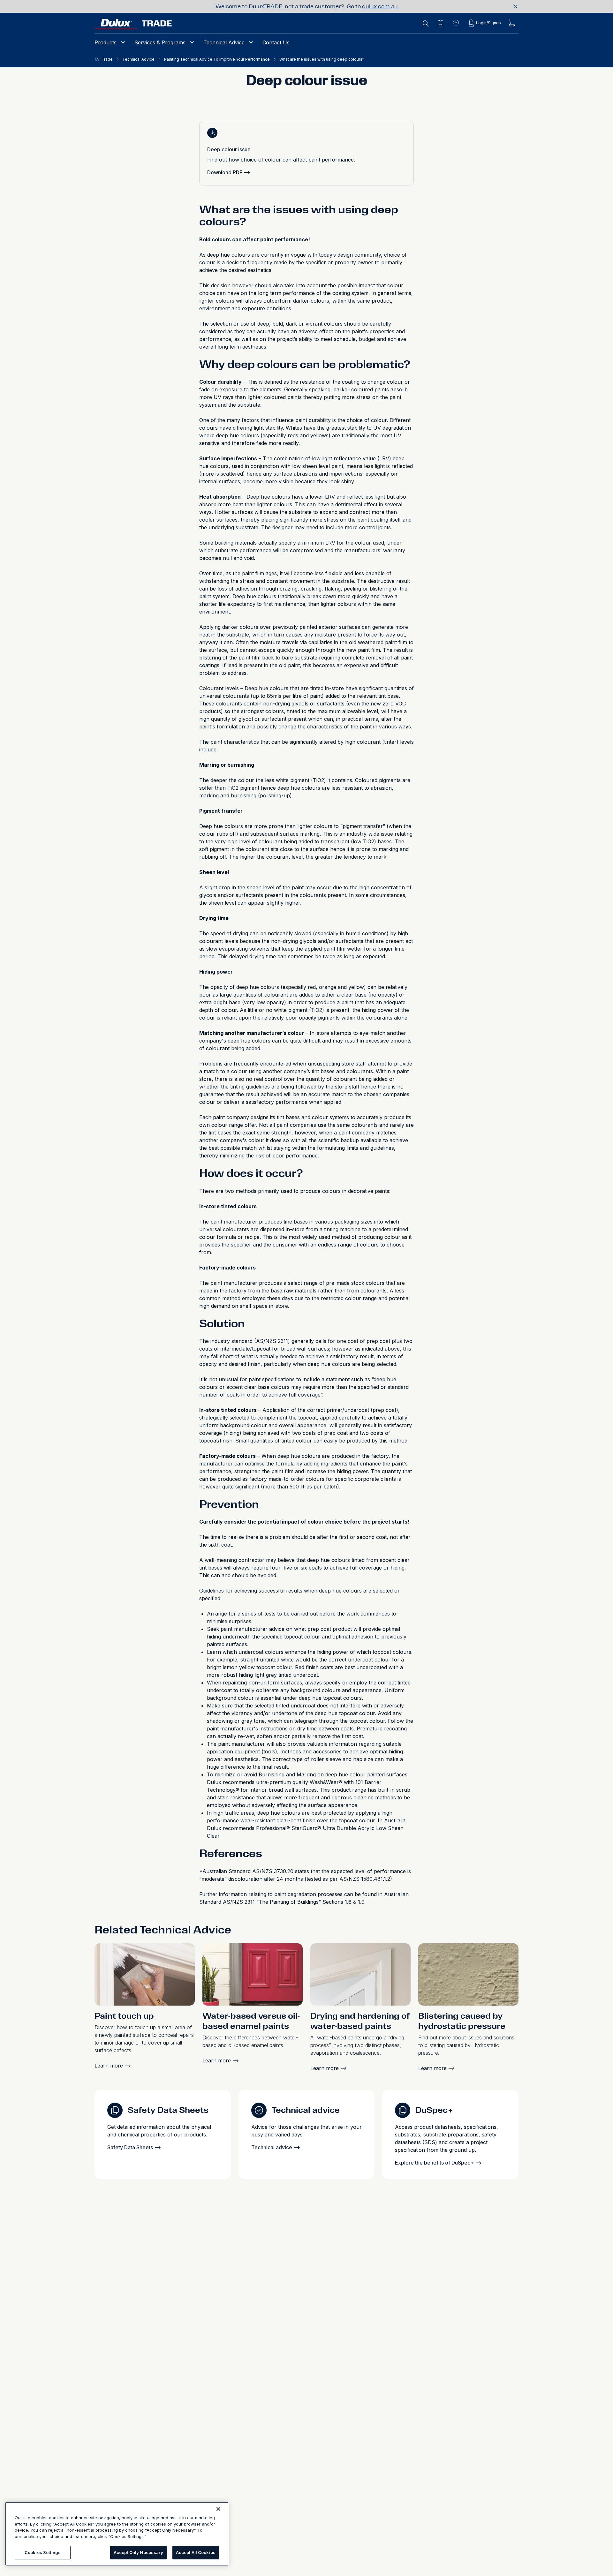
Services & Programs (160, 42)
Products (106, 42)
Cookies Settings (43, 2552)
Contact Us (276, 42)
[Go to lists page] (441, 23)
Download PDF (225, 172)
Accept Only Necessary (138, 2552)
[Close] (218, 2509)
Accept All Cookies (196, 2552)
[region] (117, 2534)
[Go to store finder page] (456, 23)
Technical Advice (224, 42)
